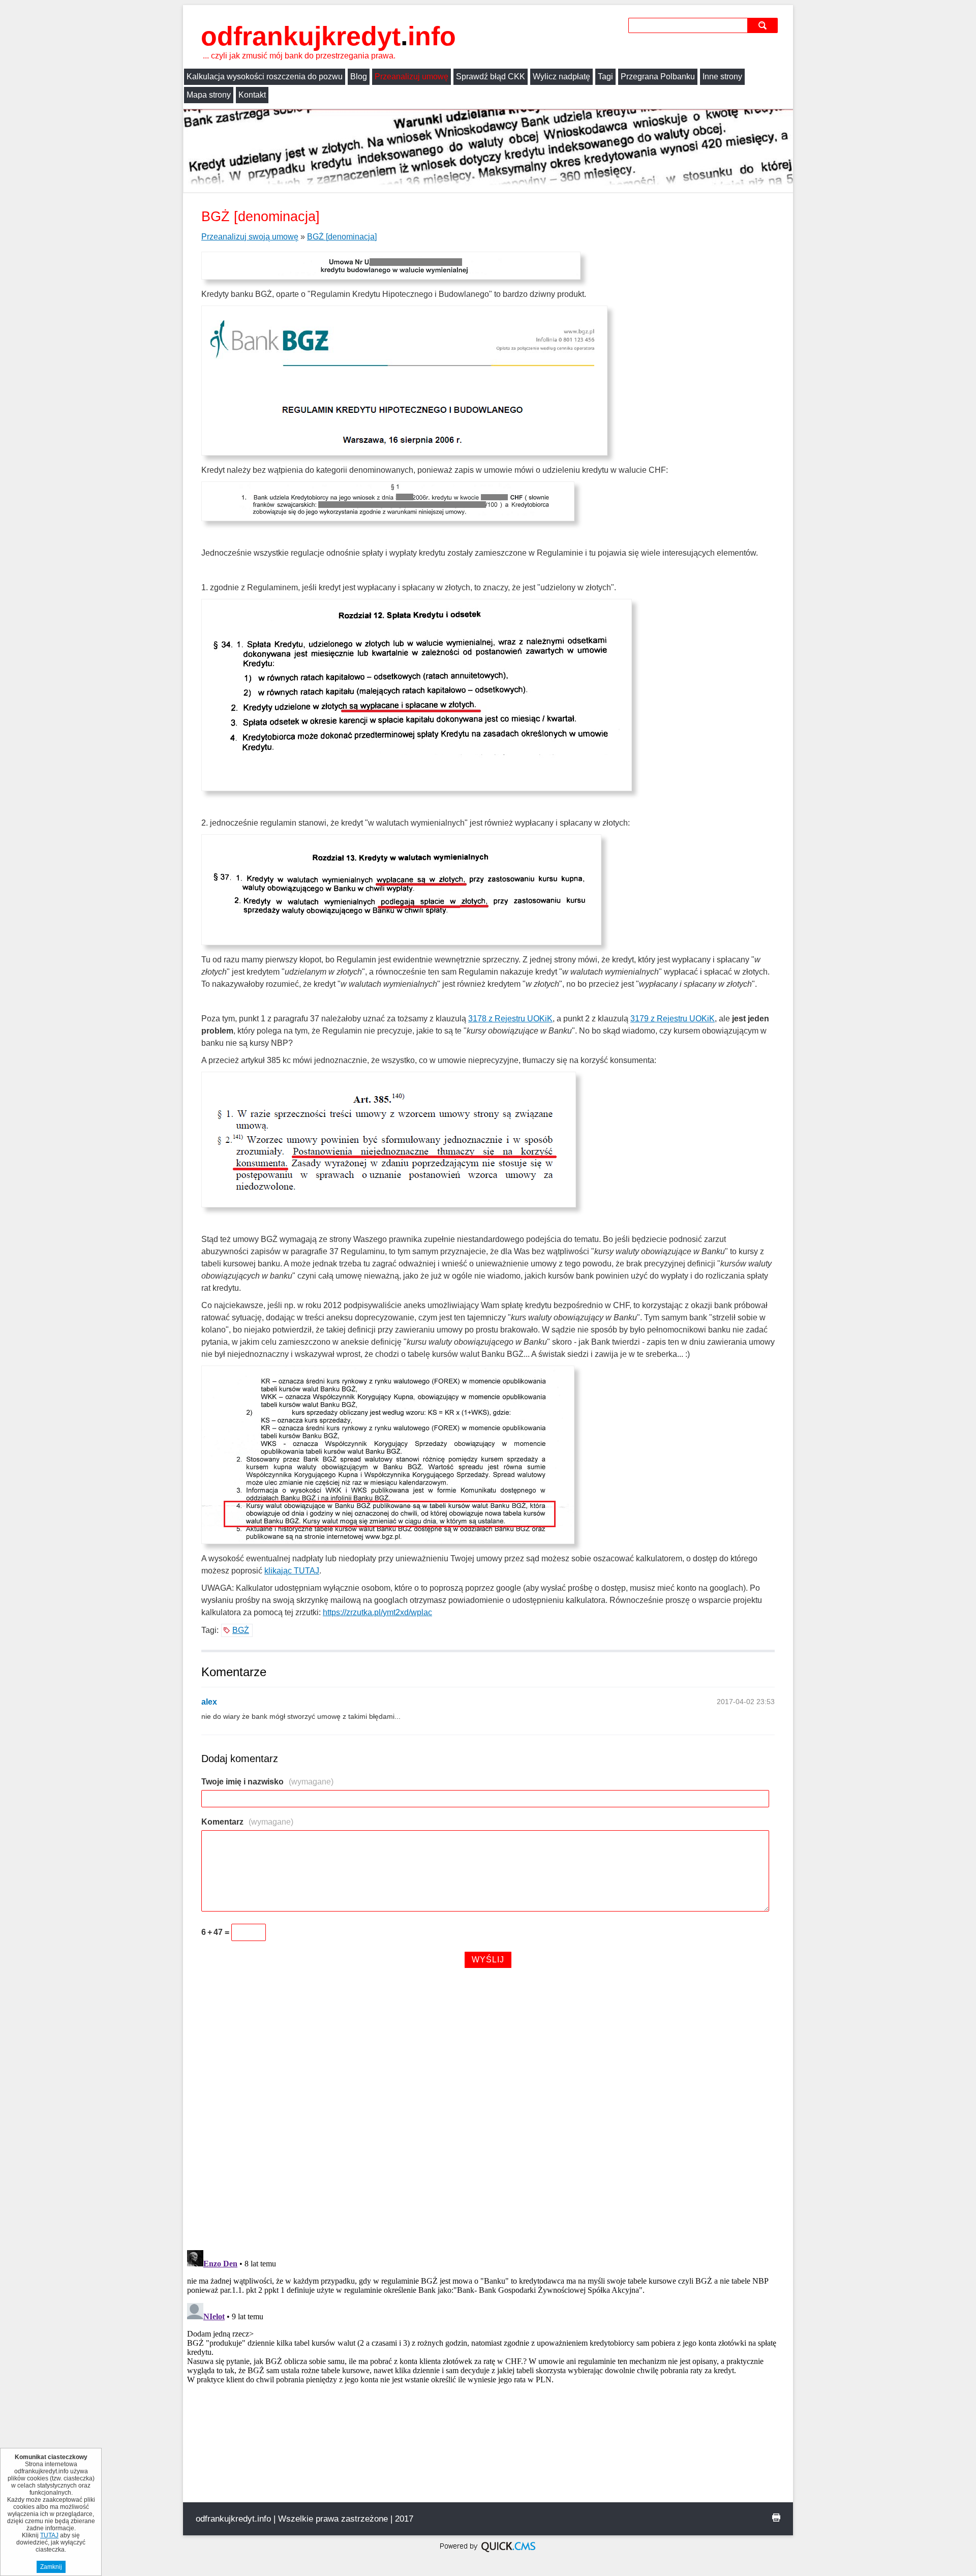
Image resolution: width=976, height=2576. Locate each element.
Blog (359, 77)
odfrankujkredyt (328, 36)
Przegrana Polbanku (658, 77)
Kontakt (252, 95)
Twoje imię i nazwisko (267, 1782)
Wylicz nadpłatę (561, 77)
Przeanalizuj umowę (411, 77)
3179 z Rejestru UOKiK (673, 1019)
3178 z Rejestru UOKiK (510, 1019)
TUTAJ (49, 2535)
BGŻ (241, 1630)
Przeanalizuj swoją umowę (250, 237)
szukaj (764, 25)
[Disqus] (488, 2111)
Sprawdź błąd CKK (491, 77)
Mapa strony (209, 95)
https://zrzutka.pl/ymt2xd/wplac (377, 1612)
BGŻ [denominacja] (342, 237)
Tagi (605, 77)
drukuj (776, 2518)
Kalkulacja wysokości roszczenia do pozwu (265, 77)
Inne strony (722, 77)
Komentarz (247, 1822)
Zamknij (51, 2567)
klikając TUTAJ (292, 1571)
